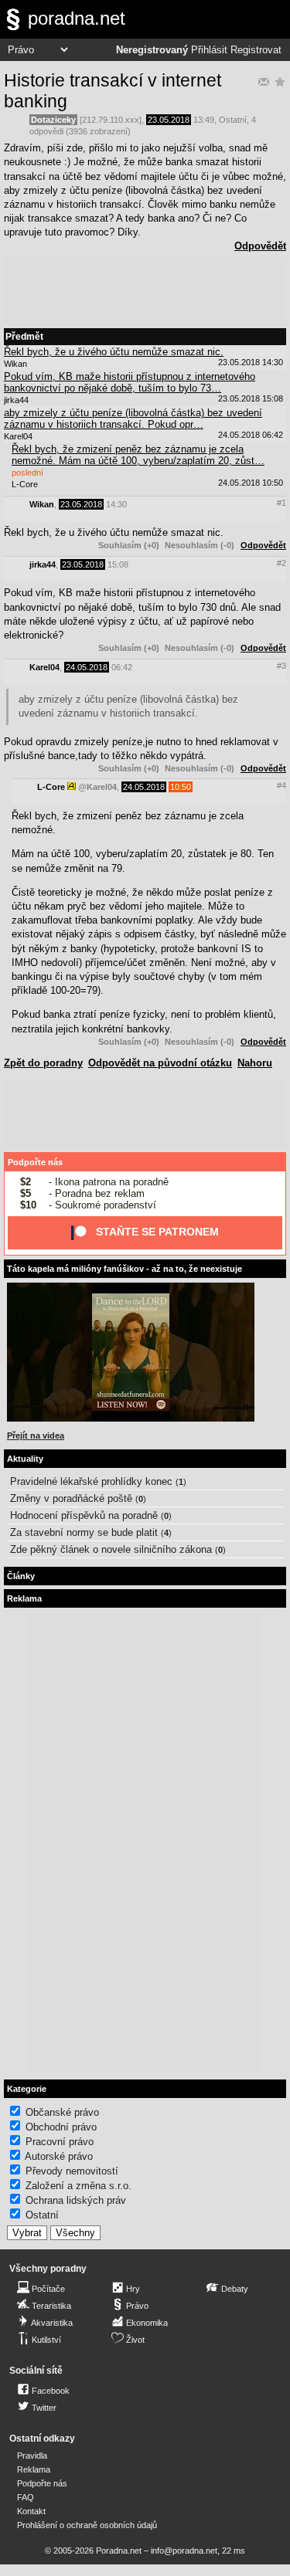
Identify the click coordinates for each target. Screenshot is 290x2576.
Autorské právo (59, 2156)
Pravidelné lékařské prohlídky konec (91, 1481)
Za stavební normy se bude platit (84, 1532)
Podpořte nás (35, 1162)
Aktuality (25, 1459)
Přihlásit (209, 50)
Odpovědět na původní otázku (160, 1063)
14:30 (116, 504)
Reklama (34, 2469)
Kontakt (31, 2511)
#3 (281, 666)
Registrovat (256, 50)
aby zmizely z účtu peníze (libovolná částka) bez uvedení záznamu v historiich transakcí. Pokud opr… (133, 419)
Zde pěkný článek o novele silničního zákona (111, 1549)
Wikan (42, 504)
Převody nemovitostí (72, 2171)
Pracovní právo (60, 2142)
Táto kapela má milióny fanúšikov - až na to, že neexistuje (125, 1269)
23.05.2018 (169, 120)
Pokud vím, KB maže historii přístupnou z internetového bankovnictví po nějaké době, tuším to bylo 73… (130, 382)
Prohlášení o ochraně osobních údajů (87, 2525)
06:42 (122, 667)
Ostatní (233, 120)
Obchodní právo (61, 2127)
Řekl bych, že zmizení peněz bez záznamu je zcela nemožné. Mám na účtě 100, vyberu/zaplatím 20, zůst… (138, 455)
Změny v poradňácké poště (71, 1498)
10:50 (181, 787)
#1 (281, 503)
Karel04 (44, 667)
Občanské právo (62, 2112)
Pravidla (32, 2456)
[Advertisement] (145, 291)
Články (21, 1576)
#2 (281, 563)
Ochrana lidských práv (76, 2200)
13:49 (204, 120)
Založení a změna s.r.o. (78, 2186)
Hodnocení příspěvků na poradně (84, 1515)
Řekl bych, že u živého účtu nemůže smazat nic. (114, 352)
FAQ (26, 2497)
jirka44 (43, 564)
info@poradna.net (184, 2551)
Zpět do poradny (43, 1063)
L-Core (51, 787)
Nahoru (255, 1063)
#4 (281, 785)
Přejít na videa (36, 1435)
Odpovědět (260, 246)
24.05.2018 (87, 667)
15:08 (118, 564)
